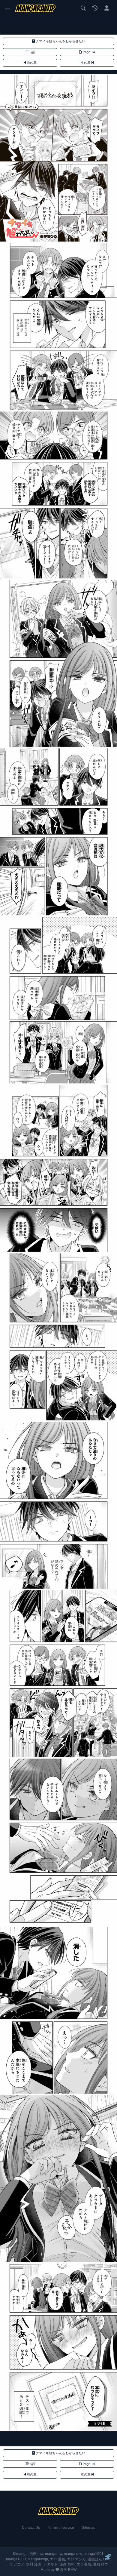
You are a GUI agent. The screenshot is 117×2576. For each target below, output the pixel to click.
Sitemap (89, 2527)
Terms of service (61, 2527)
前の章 (31, 63)
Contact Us (31, 2527)
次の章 (86, 63)
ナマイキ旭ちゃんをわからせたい (60, 41)
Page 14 (88, 52)
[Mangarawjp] (35, 8)
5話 (32, 52)
